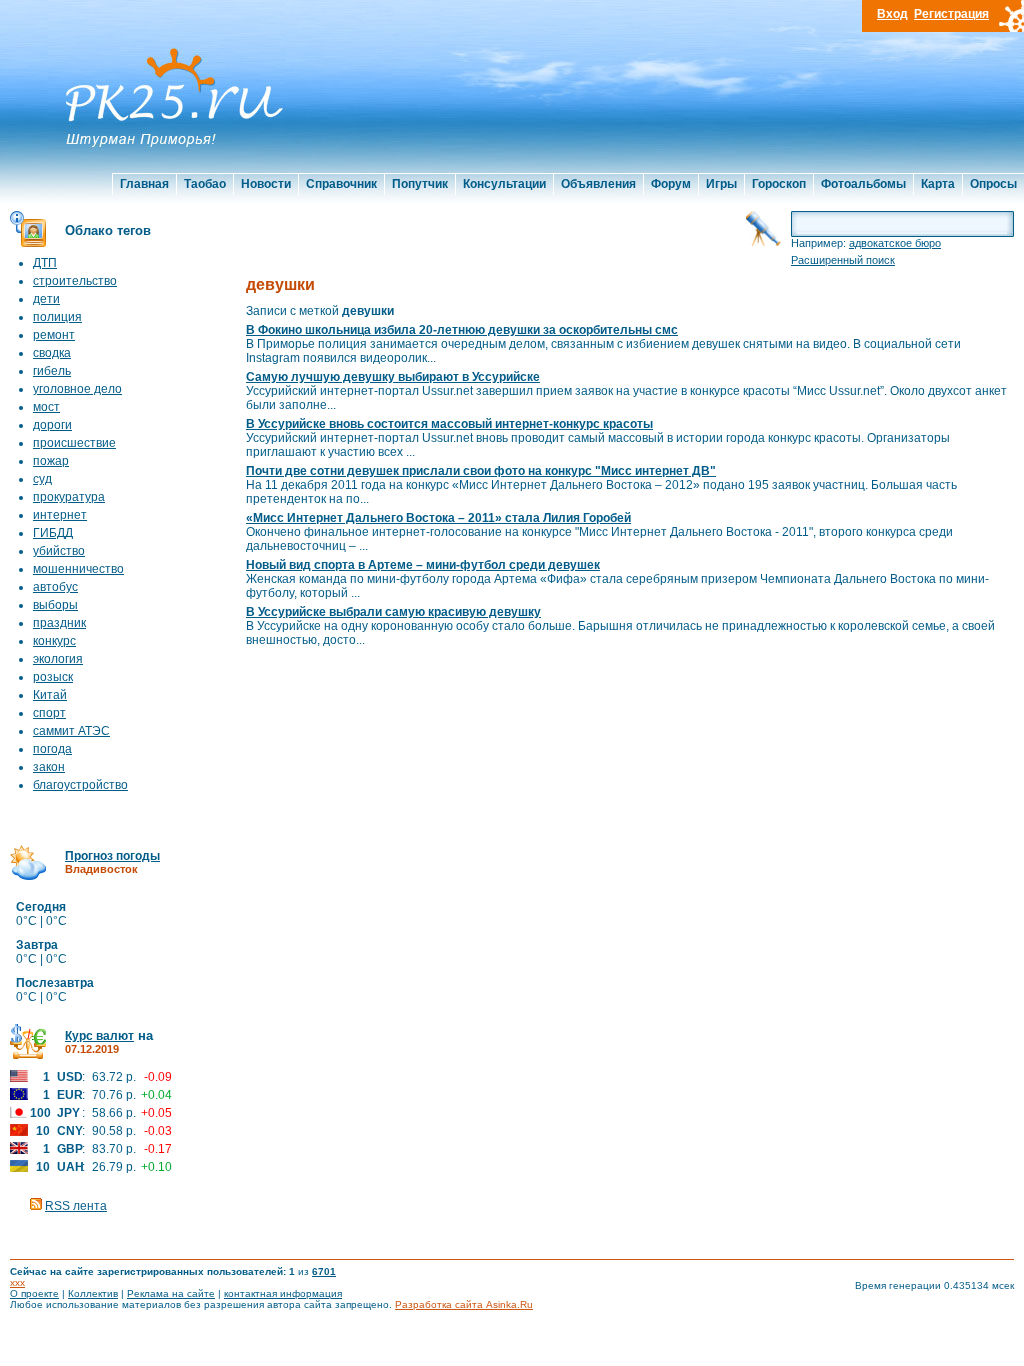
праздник (59, 623)
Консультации (504, 184)
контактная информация (283, 1293)
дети (46, 299)
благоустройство (80, 785)
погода (52, 749)
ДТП (45, 263)
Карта (938, 184)
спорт (49, 713)
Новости (266, 184)
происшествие (74, 443)
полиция (57, 317)
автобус (55, 587)
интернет (60, 515)
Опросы (993, 184)
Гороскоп (779, 184)
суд (42, 479)
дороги (52, 425)
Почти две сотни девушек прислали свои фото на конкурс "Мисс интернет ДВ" (481, 471)
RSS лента (76, 1206)
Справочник (341, 184)
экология (58, 659)
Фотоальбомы (863, 184)
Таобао (205, 184)
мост (46, 407)
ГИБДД (53, 533)
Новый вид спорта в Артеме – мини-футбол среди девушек (423, 565)
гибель (52, 371)
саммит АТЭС (71, 731)
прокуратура (69, 497)
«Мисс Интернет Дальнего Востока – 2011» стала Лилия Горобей (438, 518)
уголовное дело (77, 389)
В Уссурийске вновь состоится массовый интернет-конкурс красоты (449, 424)
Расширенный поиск (843, 260)
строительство (75, 281)
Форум (671, 184)
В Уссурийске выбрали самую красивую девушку (393, 612)
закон (49, 767)
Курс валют (99, 1036)
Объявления (598, 184)
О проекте (34, 1293)
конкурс (54, 641)
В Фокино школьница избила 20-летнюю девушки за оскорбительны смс (462, 330)
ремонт (54, 335)
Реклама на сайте (171, 1293)
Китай (50, 695)
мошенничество (78, 569)
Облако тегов (108, 230)
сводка (52, 353)
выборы (55, 605)
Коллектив (93, 1293)
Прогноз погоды (112, 856)
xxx (17, 1282)
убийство (59, 551)
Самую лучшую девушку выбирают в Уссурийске (393, 377)
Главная (144, 184)
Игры (721, 184)
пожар (51, 461)
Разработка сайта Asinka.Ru (464, 1304)
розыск (53, 677)
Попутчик (420, 184)
